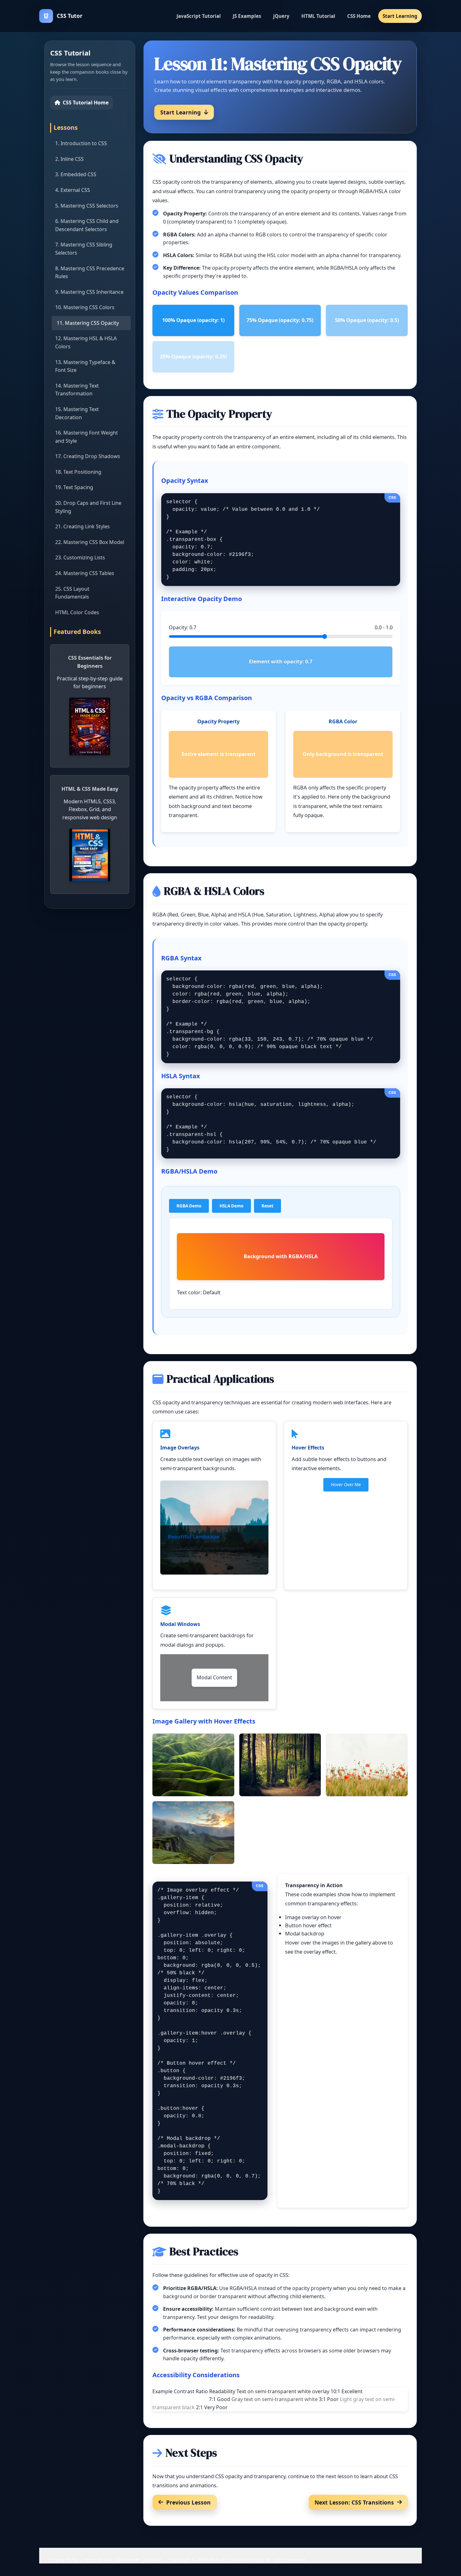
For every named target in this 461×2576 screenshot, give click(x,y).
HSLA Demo (231, 1206)
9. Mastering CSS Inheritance (89, 292)
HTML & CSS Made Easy (90, 789)
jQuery (281, 16)
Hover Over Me (346, 1485)
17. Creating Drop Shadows (88, 456)
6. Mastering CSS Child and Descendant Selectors (87, 225)
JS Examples (247, 16)
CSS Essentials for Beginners (90, 662)
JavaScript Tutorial (199, 16)
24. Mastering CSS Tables (85, 573)
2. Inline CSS (69, 159)
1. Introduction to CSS (81, 143)
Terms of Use (98, 2559)
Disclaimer (128, 2559)
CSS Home (359, 16)
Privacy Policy (64, 2559)
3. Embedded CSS (76, 174)
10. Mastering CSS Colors (85, 307)
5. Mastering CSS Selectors (87, 206)
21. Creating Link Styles (82, 526)
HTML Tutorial (318, 16)
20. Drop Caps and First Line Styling (88, 507)
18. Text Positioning (78, 472)
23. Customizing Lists (80, 557)
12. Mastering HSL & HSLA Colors (86, 342)
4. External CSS (73, 190)
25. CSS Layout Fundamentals (72, 593)
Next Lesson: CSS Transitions (354, 2502)
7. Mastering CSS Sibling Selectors (84, 249)
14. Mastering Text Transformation (77, 390)
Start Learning (400, 16)
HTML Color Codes (77, 612)
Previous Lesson (188, 2502)
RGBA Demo (189, 1206)
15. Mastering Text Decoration (77, 413)
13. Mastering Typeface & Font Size (85, 366)
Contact (153, 2559)
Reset (268, 1206)
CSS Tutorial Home (86, 103)
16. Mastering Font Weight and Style (87, 437)
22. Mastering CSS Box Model (90, 542)
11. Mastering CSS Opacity (88, 323)
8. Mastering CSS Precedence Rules (90, 272)
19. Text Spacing (74, 487)
